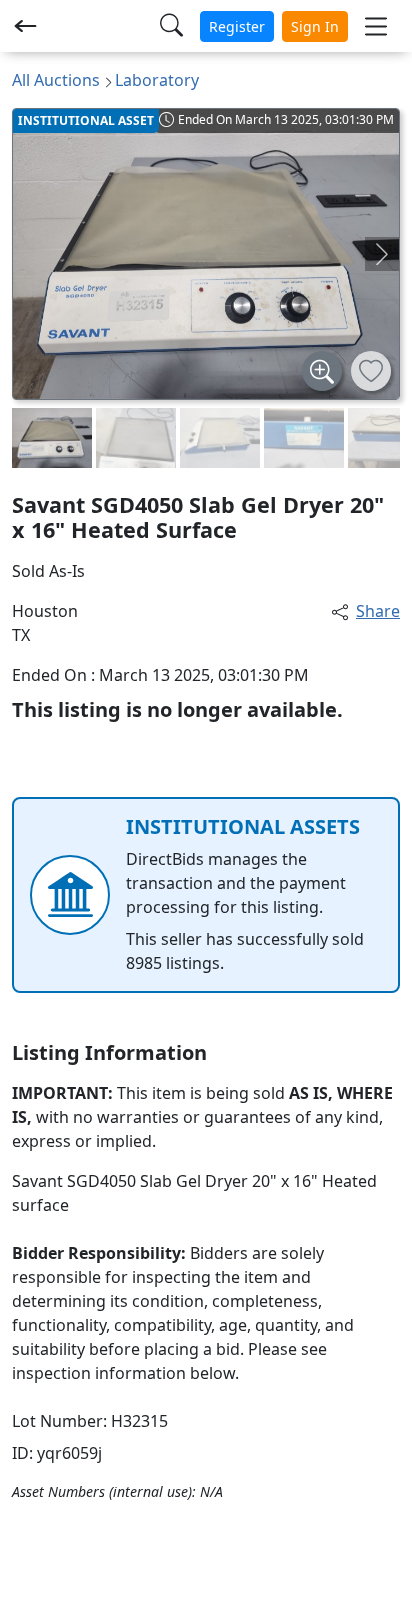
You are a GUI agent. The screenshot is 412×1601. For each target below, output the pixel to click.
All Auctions (56, 80)
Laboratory (157, 80)
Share (378, 611)
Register (237, 26)
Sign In (315, 26)
